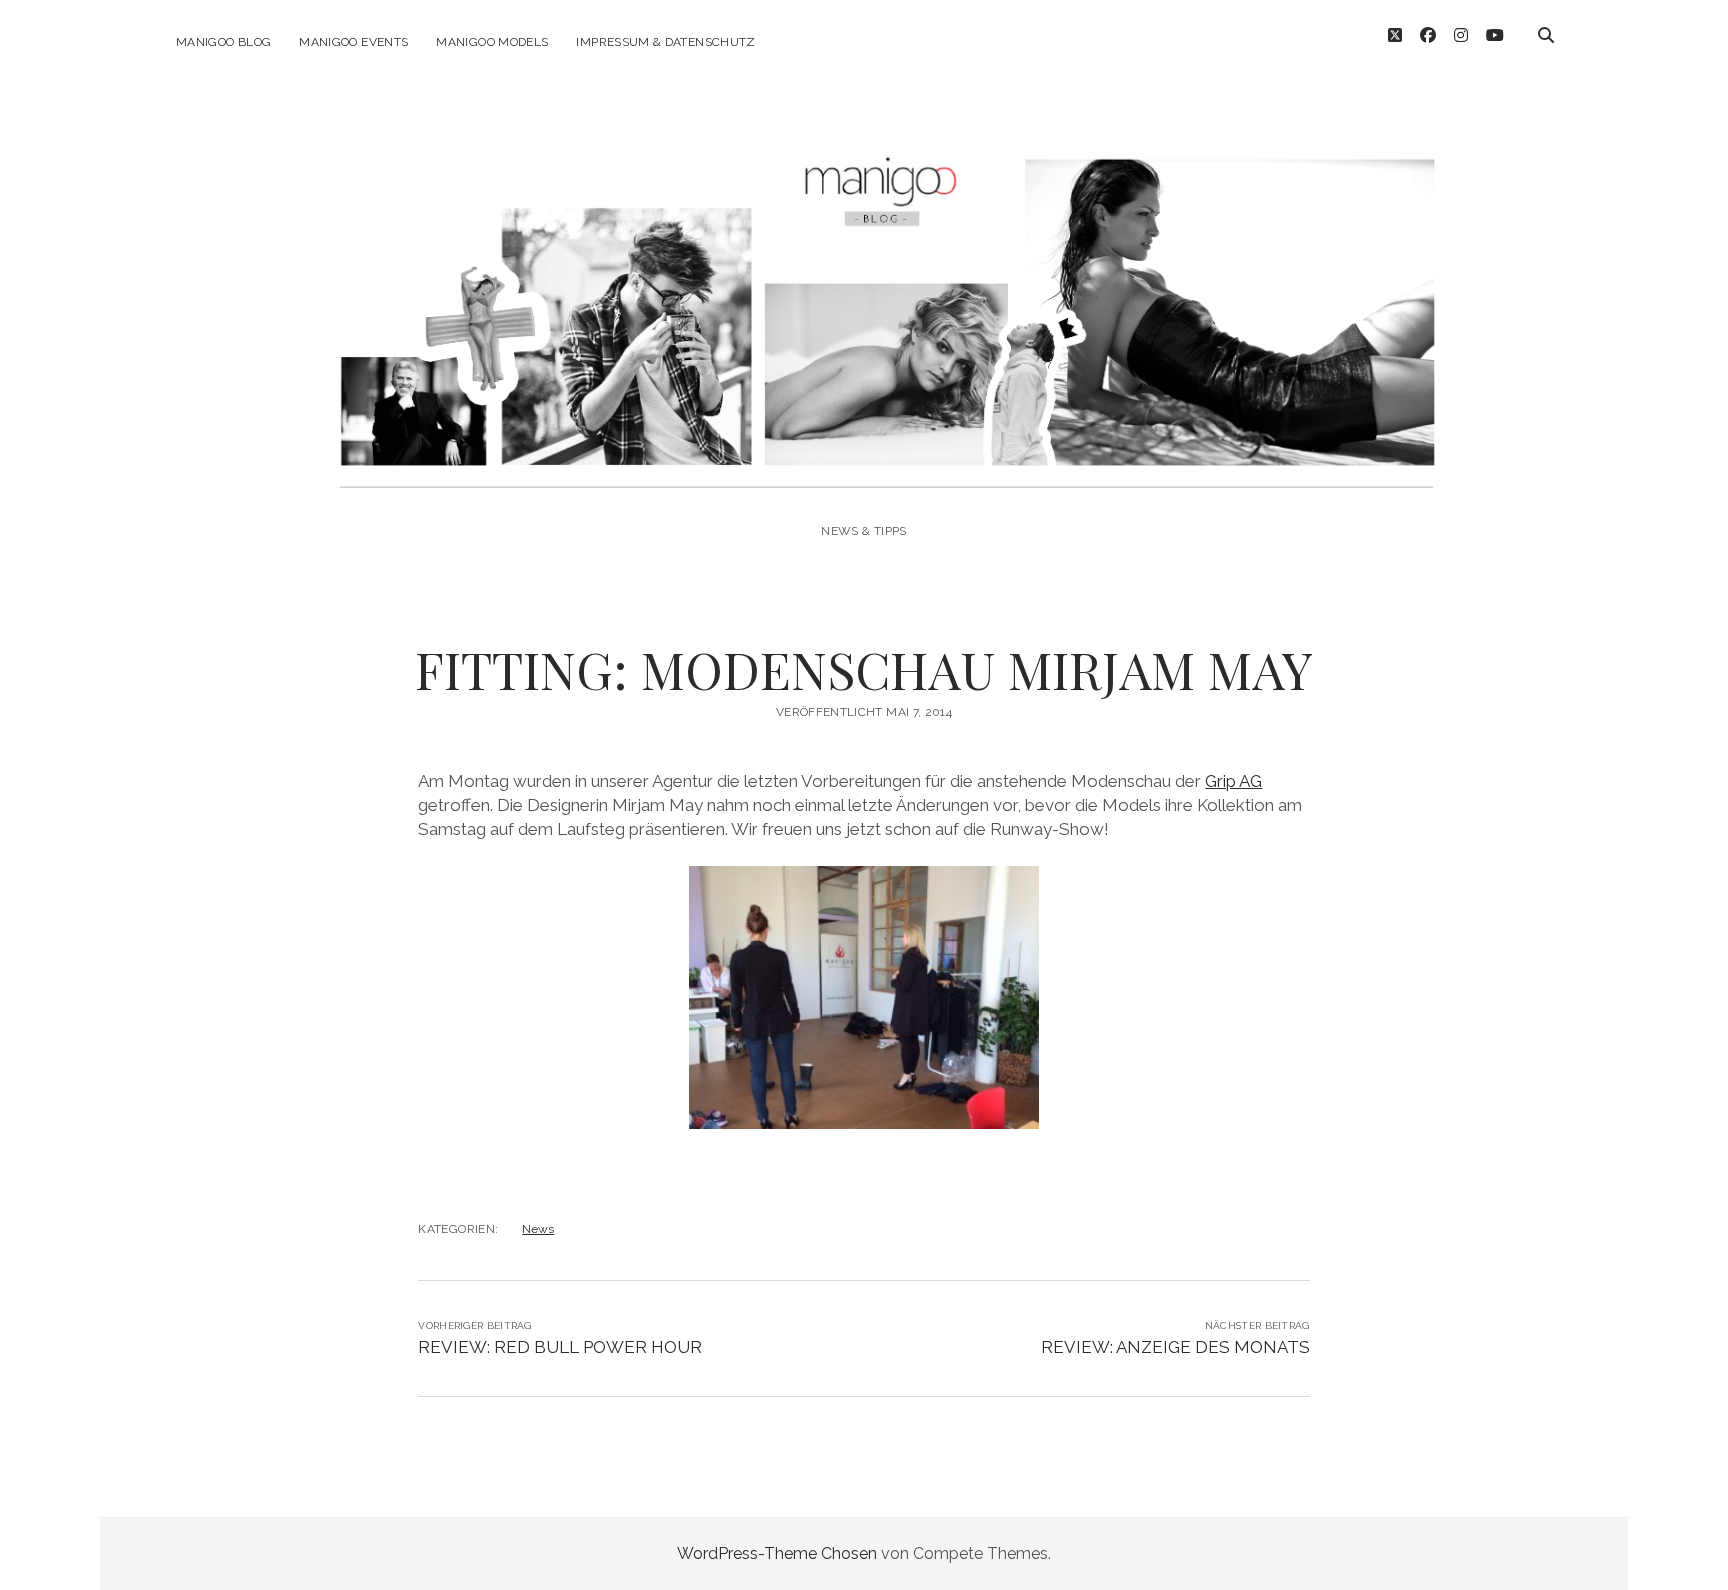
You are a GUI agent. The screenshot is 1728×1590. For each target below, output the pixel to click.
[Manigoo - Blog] (864, 476)
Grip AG (1233, 781)
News (538, 1229)
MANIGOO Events (353, 42)
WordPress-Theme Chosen (777, 1553)
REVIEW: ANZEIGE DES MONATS (1175, 1347)
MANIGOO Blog (223, 42)
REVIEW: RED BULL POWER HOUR (560, 1347)
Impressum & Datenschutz (665, 42)
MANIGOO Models (492, 42)
